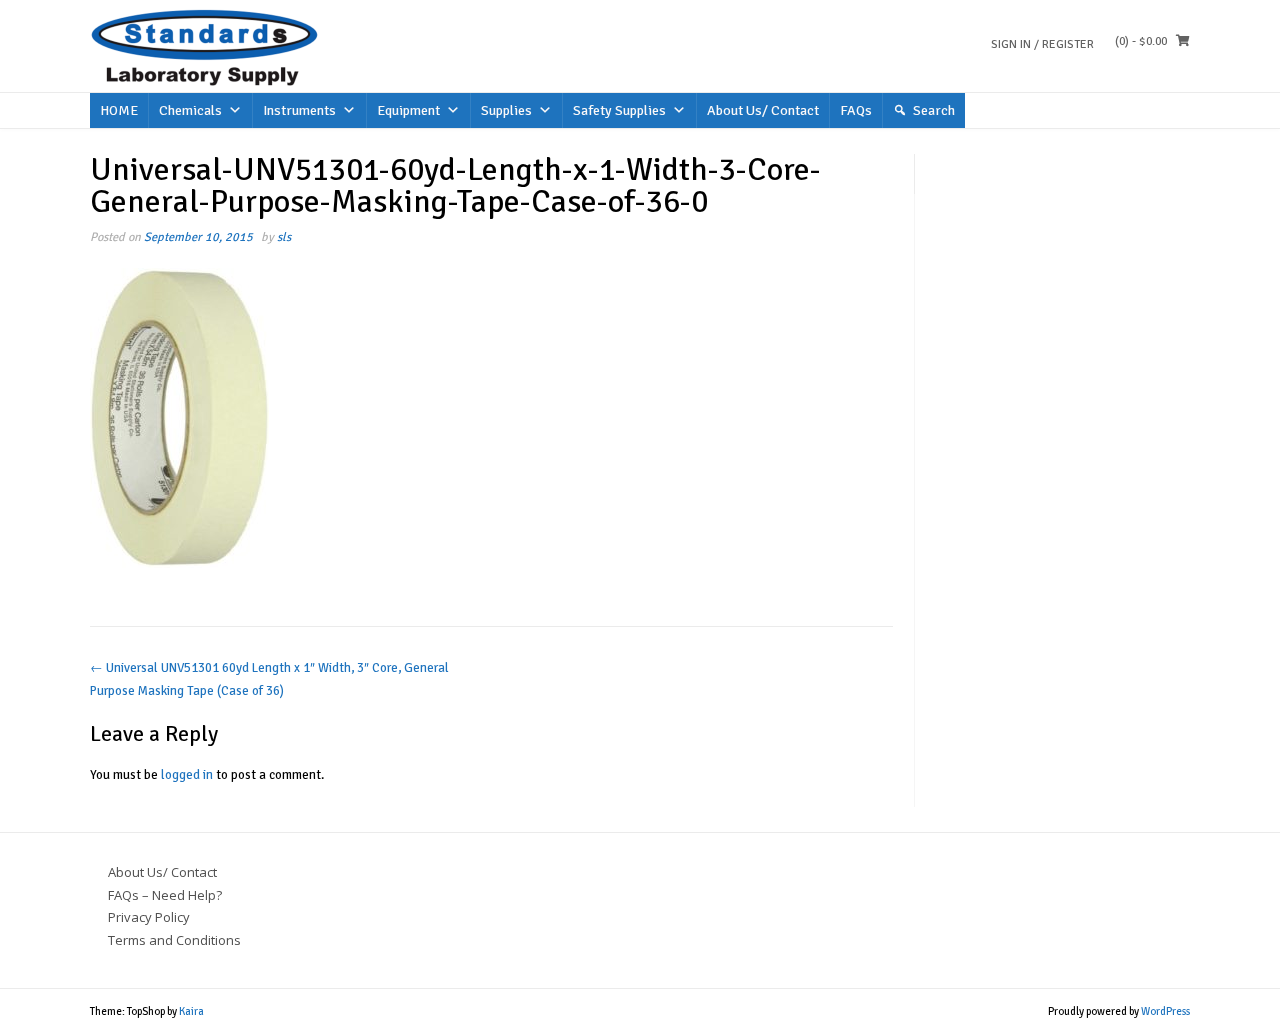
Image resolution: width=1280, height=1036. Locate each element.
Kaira (191, 1011)
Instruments (299, 110)
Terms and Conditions (174, 940)
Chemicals (190, 110)
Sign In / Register (1042, 44)
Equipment (408, 110)
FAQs (856, 110)
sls (284, 237)
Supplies (506, 110)
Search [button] (934, 110)
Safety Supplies (619, 110)
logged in (187, 775)
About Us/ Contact (763, 110)
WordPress (1165, 1011)
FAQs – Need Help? (165, 895)
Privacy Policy (149, 917)
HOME (119, 110)
